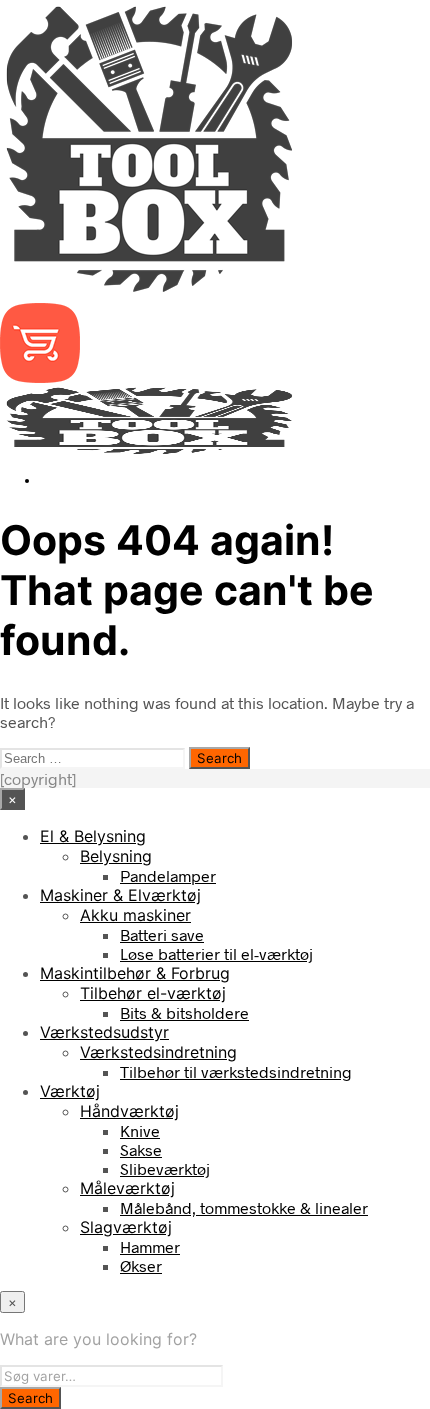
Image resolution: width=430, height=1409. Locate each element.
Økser (141, 1265)
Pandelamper (168, 875)
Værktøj (70, 1091)
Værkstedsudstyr (104, 1032)
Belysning (116, 856)
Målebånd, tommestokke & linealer (244, 1207)
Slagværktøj (126, 1227)
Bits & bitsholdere (184, 1012)
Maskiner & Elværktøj (120, 895)
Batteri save (162, 934)
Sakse (141, 1149)
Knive (140, 1130)
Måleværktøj (127, 1188)
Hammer (150, 1246)
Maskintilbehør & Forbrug (135, 973)
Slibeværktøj (165, 1168)
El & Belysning (93, 836)
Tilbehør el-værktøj (153, 993)
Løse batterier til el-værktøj (216, 953)
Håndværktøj (129, 1111)
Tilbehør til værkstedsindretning (236, 1071)
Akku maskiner (135, 915)
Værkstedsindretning (158, 1052)
